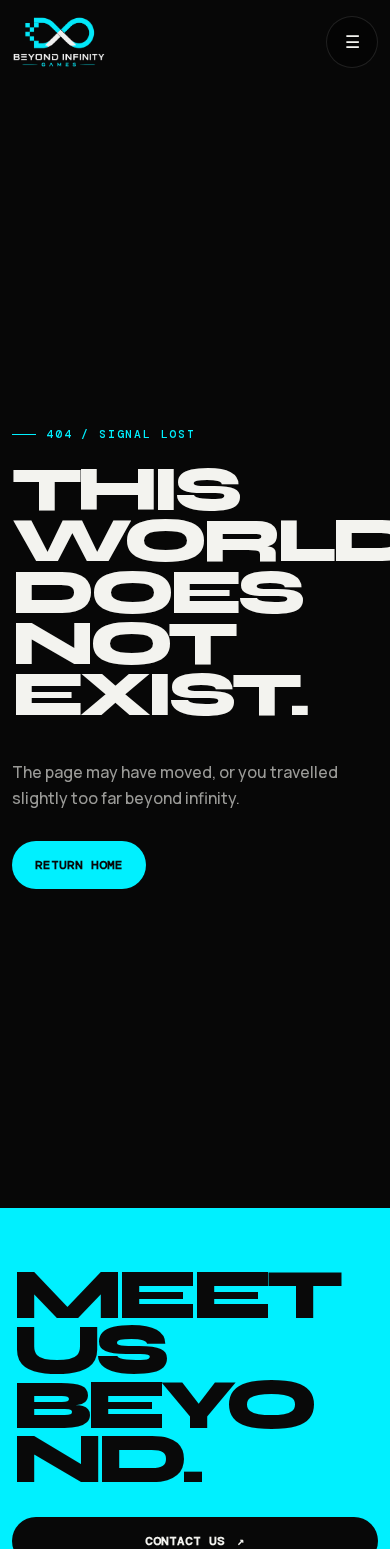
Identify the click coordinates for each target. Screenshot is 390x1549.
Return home (79, 865)
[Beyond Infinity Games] (161, 42)
